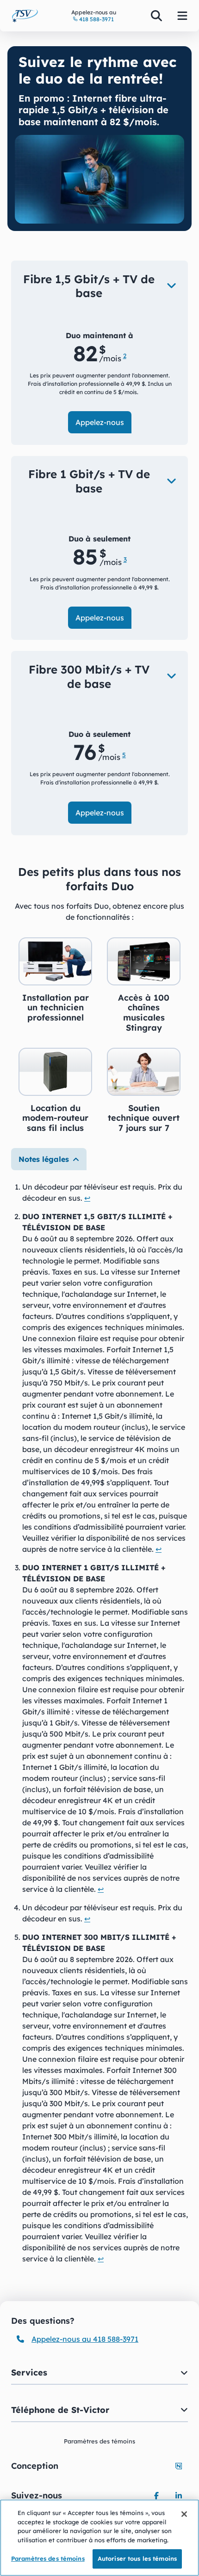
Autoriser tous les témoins (137, 2558)
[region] (99, 2538)
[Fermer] (184, 2514)
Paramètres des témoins (48, 2558)
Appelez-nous (100, 422)
